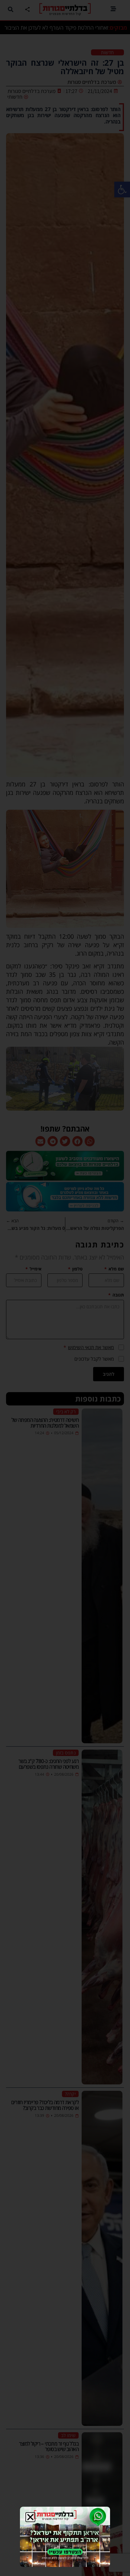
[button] (30, 2517)
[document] (65, 1288)
